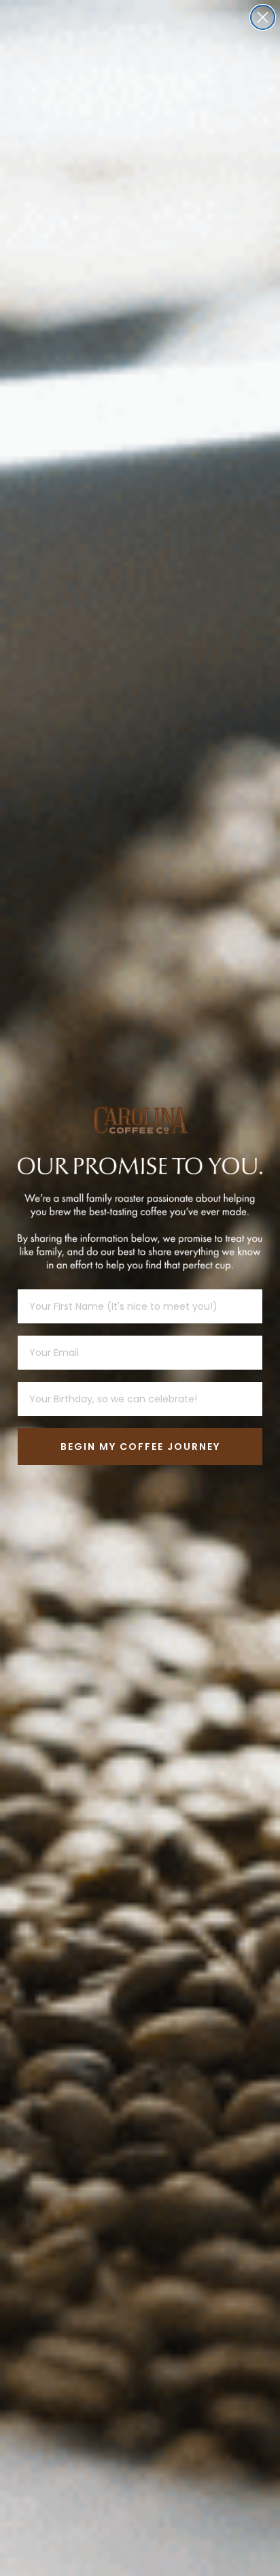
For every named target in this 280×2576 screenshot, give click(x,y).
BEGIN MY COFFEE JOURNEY (140, 1447)
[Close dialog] (263, 17)
